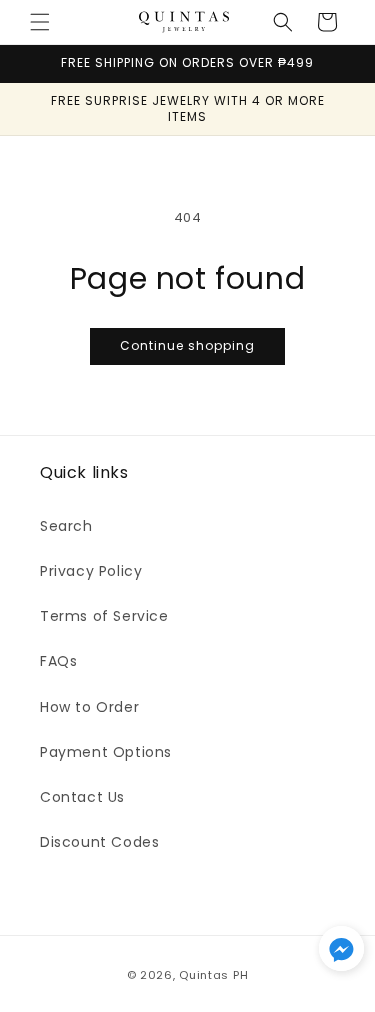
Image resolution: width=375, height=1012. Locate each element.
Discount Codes (99, 842)
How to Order (89, 707)
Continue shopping (187, 345)
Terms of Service (104, 616)
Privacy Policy (91, 571)
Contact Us (82, 797)
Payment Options (106, 752)
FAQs (58, 661)
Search (66, 526)
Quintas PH (213, 975)
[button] (40, 22)
